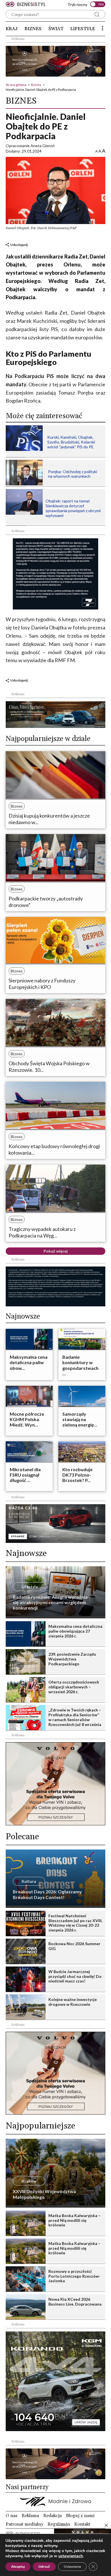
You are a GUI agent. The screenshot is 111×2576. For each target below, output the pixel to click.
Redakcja (53, 2516)
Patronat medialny (24, 2524)
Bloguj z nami (80, 2516)
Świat (56, 29)
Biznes (33, 29)
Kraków (29, 2181)
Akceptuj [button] (18, 2567)
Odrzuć (44, 2567)
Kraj (12, 29)
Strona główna (16, 85)
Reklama (30, 2516)
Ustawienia (72, 2567)
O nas (12, 2516)
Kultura (29, 1881)
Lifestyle (83, 29)
